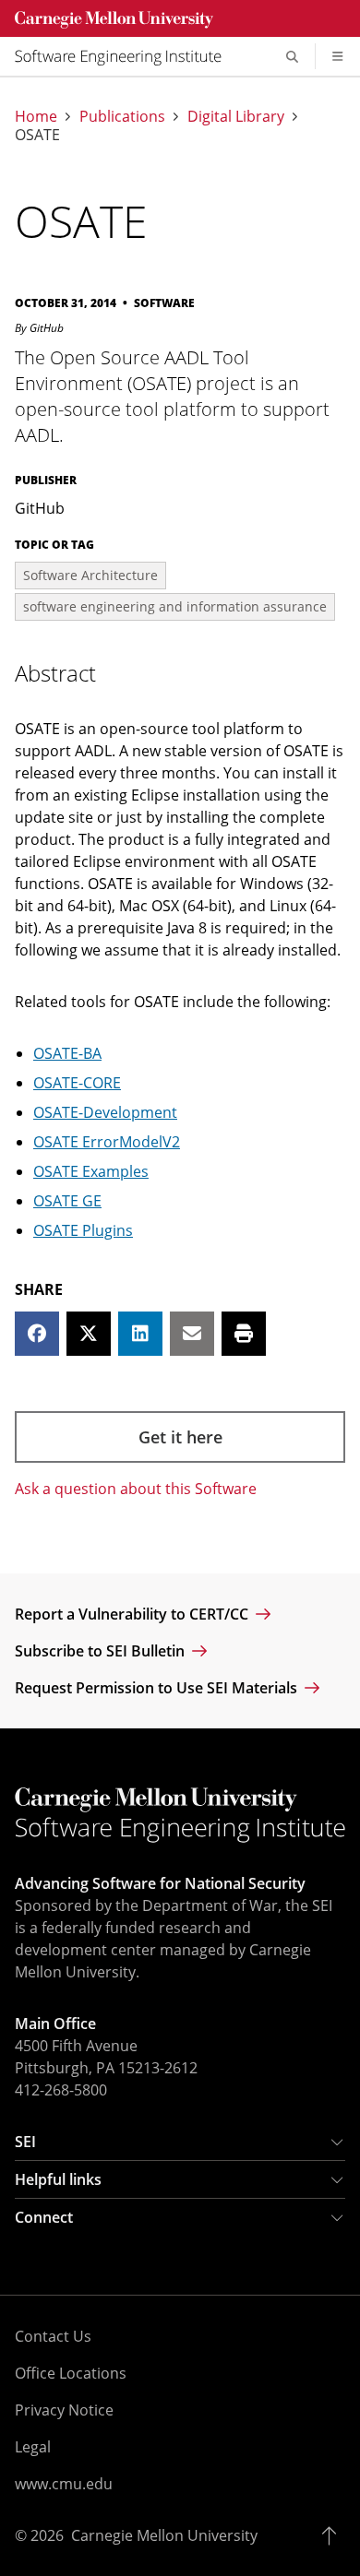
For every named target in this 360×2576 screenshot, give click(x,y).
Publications (122, 116)
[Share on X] (89, 1334)
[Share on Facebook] (37, 1334)
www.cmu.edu (64, 2484)
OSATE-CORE (77, 1083)
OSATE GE (67, 1201)
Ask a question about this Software (136, 1489)
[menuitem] (126, 56)
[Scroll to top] (334, 2535)
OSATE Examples (91, 1171)
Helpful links (58, 2179)
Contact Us (53, 2336)
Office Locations (71, 2373)
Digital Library (236, 116)
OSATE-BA (67, 1053)
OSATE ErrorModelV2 (107, 1142)
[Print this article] (244, 1334)
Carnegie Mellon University (164, 2535)
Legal (33, 2447)
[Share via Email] (192, 1334)
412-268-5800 (61, 2090)
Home (36, 116)
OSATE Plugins (83, 1230)
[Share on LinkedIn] (140, 1334)
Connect (44, 2217)
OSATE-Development (105, 1112)
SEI (25, 2142)
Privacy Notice (64, 2410)
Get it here (180, 1437)
